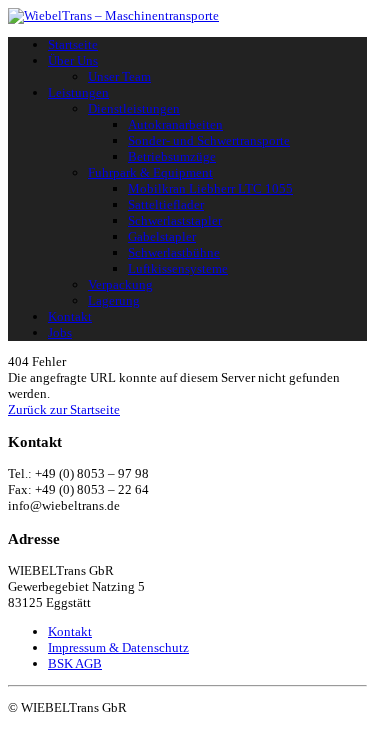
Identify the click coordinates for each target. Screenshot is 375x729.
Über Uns (73, 60)
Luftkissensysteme (178, 268)
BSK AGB (75, 663)
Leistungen (78, 92)
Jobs (60, 332)
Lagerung (114, 300)
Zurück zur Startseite (64, 409)
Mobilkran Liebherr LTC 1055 (210, 188)
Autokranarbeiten (175, 124)
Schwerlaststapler (175, 220)
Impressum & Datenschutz (118, 647)
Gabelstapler (162, 236)
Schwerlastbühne (174, 252)
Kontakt (70, 316)
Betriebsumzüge (172, 156)
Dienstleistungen (134, 108)
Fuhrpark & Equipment (150, 172)
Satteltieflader (166, 204)
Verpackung (120, 284)
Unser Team (119, 76)
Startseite (73, 44)
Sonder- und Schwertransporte (209, 140)
